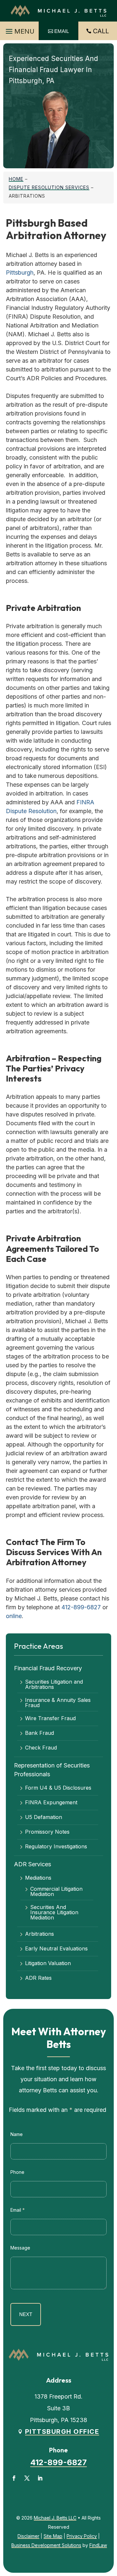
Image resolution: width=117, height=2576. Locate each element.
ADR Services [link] (32, 1864)
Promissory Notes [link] (47, 1832)
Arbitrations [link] (39, 1934)
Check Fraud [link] (41, 1748)
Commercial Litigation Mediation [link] (56, 1891)
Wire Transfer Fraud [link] (50, 1719)
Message (20, 2248)
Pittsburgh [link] (20, 273)
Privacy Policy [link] (82, 2536)
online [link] (14, 1616)
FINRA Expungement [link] (51, 1803)
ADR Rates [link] (38, 1978)
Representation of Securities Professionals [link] (52, 1770)
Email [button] (62, 31)
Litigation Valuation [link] (48, 1963)
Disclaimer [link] (28, 2536)
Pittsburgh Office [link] (62, 2432)
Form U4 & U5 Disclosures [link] (58, 1788)
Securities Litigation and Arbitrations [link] (54, 1684)
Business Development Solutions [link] (46, 2545)
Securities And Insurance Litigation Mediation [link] (54, 1912)
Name (17, 2134)
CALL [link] (101, 31)
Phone (17, 2172)
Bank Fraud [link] (39, 1733)
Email (18, 2210)
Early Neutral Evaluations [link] (56, 1949)
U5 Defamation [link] (44, 1817)
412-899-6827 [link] (81, 1607)
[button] (19, 30)
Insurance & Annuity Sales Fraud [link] (58, 1703)
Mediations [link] (38, 1878)
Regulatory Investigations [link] (56, 1847)
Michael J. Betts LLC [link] (55, 2518)
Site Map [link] (53, 2536)
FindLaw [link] (98, 2545)
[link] (58, 11)
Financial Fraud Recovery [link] (48, 1668)
